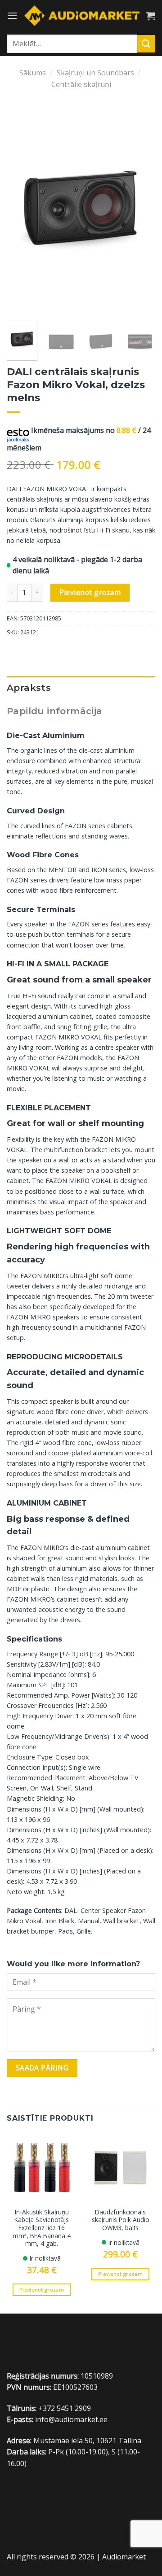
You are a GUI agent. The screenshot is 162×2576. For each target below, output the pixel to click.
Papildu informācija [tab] (55, 711)
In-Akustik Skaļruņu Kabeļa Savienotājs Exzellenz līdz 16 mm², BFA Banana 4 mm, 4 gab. (42, 2228)
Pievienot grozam (90, 592)
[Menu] (12, 15)
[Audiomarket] (82, 15)
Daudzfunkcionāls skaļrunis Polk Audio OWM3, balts (121, 2220)
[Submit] (146, 44)
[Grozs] (151, 16)
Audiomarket (124, 2557)
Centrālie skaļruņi (81, 84)
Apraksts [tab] (29, 688)
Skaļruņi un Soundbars (95, 73)
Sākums (33, 73)
